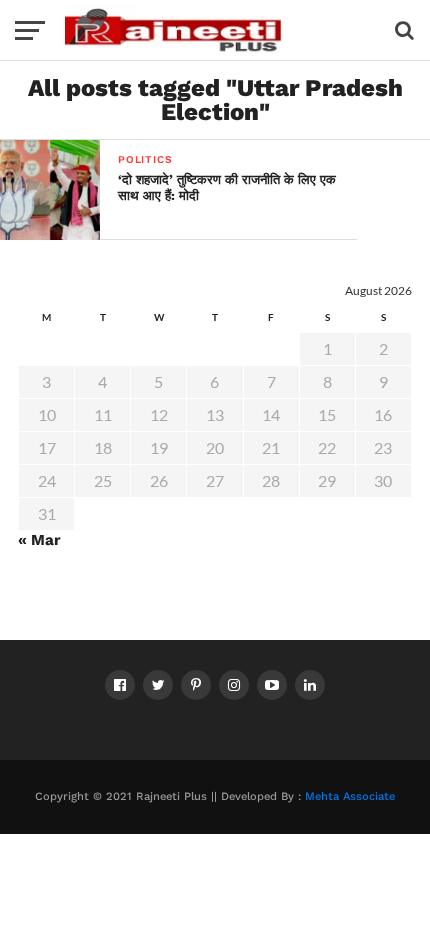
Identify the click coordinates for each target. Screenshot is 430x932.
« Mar (39, 540)
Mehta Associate (350, 796)
